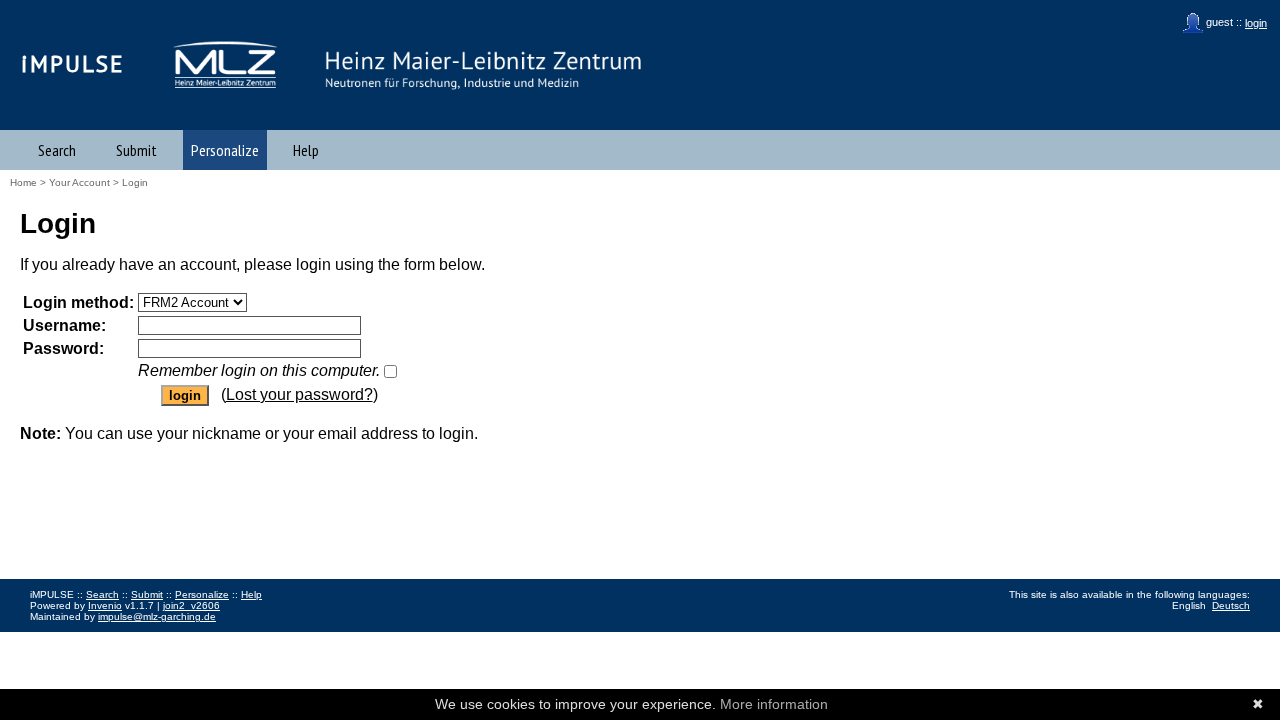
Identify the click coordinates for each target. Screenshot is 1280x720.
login (1256, 23)
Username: (64, 325)
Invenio (105, 605)
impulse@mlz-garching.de (157, 616)
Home (23, 182)
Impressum (55, 638)
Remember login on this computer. (259, 370)
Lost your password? (299, 394)
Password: (63, 348)
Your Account (79, 182)
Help (306, 150)
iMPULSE (73, 63)
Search (57, 150)
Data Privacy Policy (133, 638)
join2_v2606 (191, 605)
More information (774, 704)
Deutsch (1231, 605)
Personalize (225, 150)
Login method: (78, 302)
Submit (136, 150)
